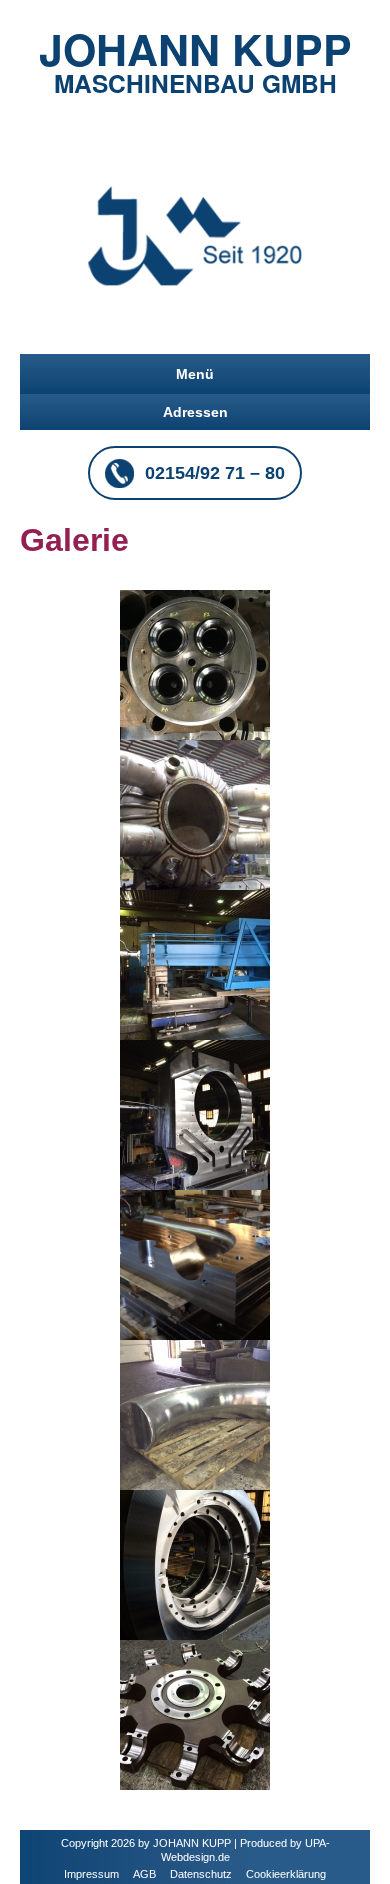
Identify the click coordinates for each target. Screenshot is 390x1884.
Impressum (91, 1874)
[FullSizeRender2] (195, 1564)
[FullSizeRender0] (195, 664)
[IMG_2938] (195, 964)
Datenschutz (201, 1874)
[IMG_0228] (195, 1114)
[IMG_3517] (195, 814)
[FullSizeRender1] (195, 1714)
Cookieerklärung (286, 1874)
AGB (144, 1874)
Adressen (195, 412)
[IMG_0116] (195, 1414)
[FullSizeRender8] (195, 1264)
